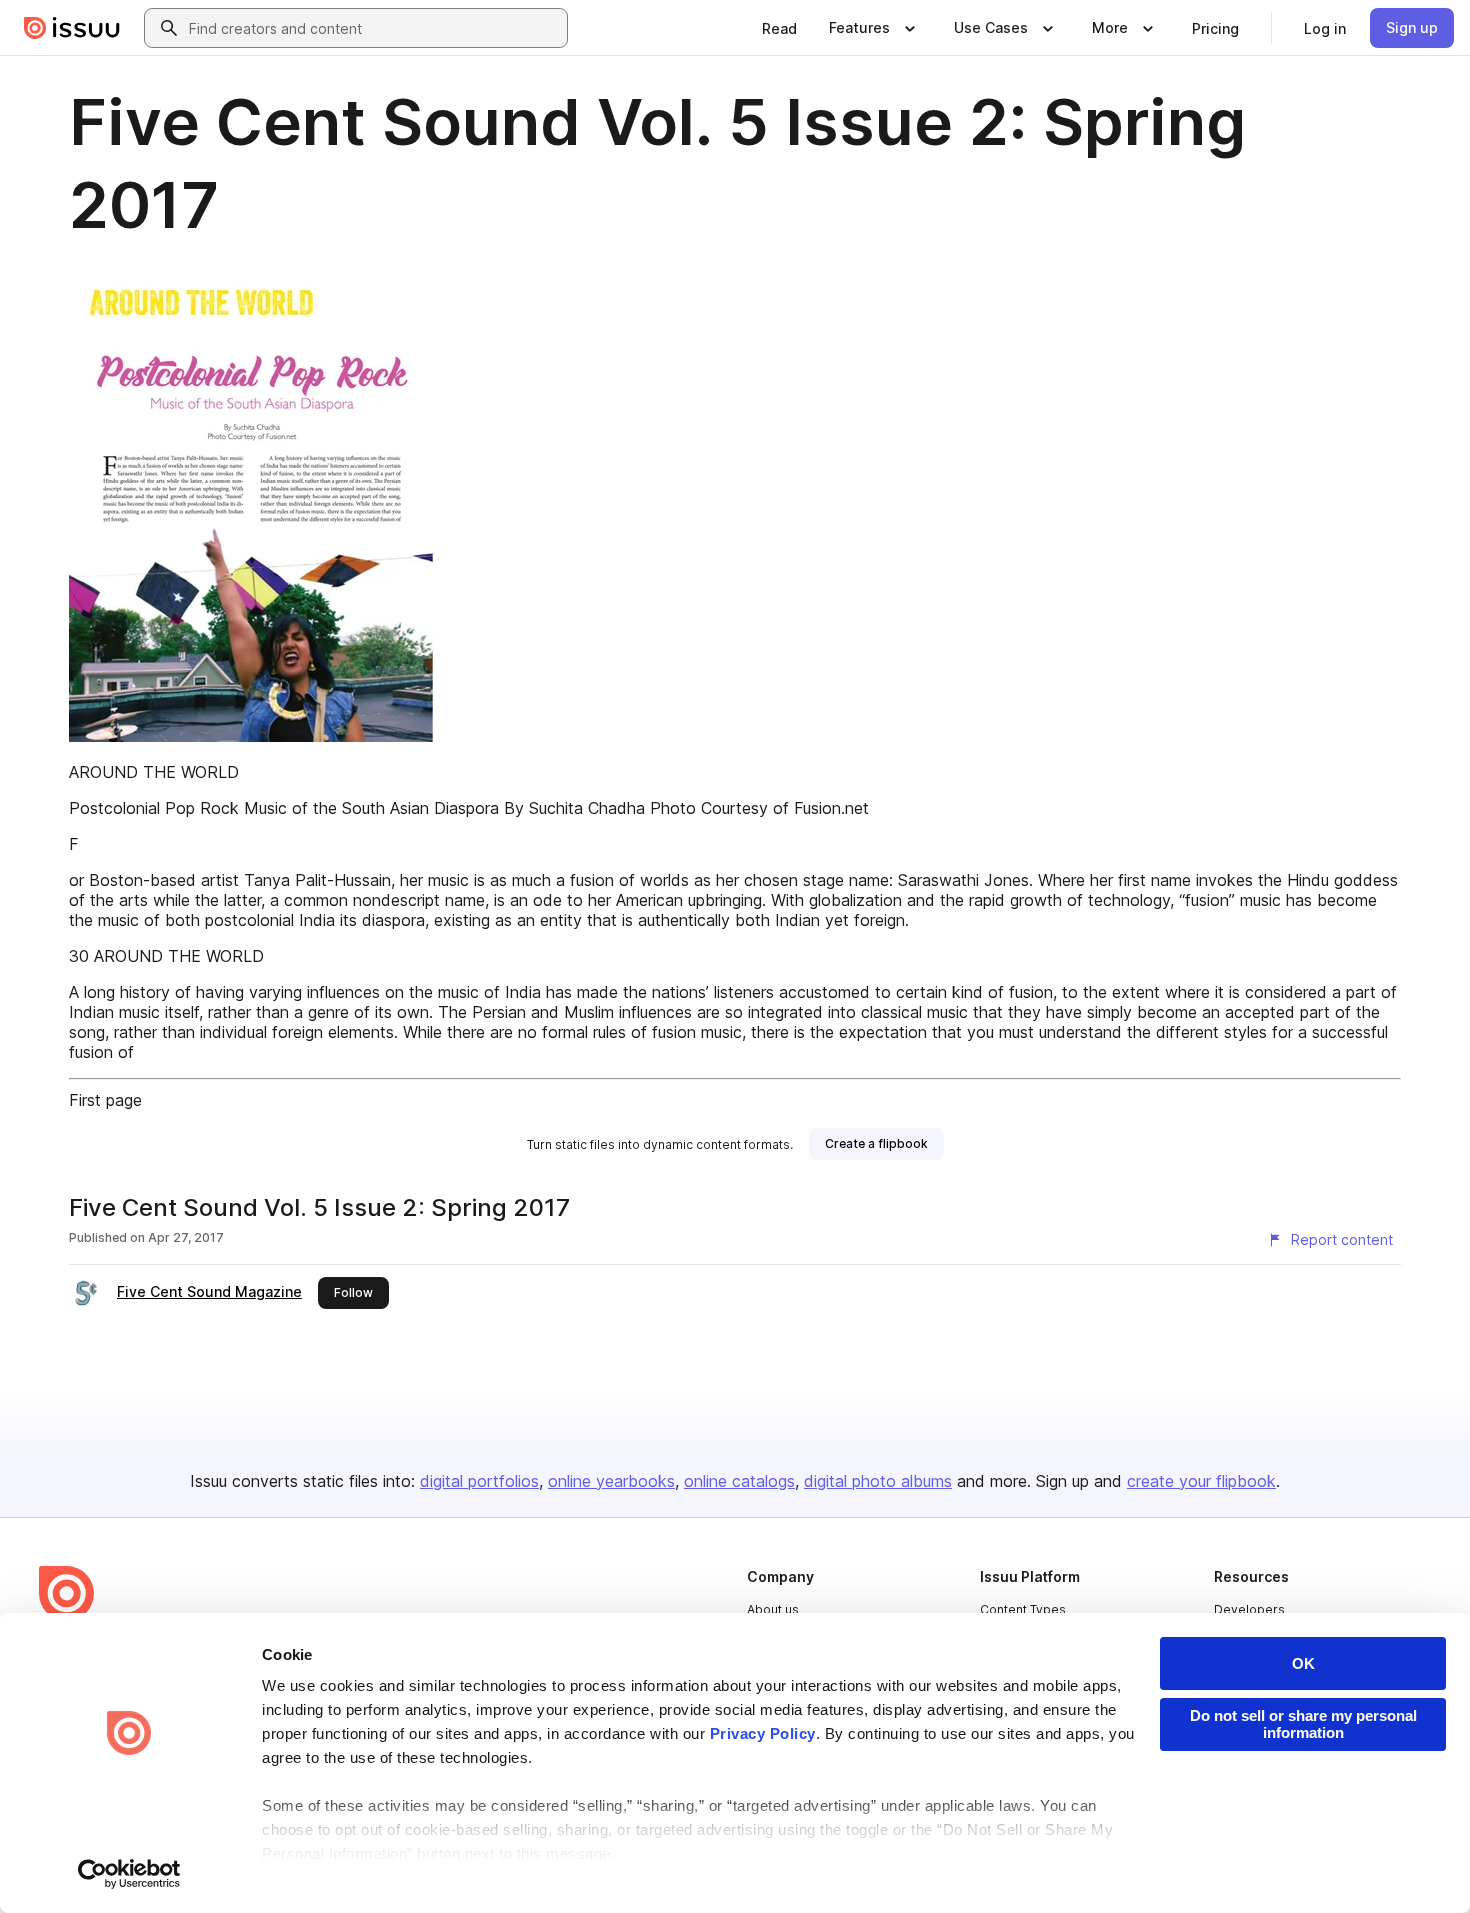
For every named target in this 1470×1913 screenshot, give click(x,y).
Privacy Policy (763, 1733)
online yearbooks (611, 1481)
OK (1303, 1663)
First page (105, 1100)
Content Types (1023, 1609)
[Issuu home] (72, 28)
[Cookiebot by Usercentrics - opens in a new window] (129, 1874)
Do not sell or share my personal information (1303, 1724)
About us (773, 1609)
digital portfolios (479, 1481)
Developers (1249, 1609)
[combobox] (374, 28)
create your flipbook (1201, 1481)
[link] (779, 28)
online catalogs (739, 1481)
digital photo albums (878, 1481)
